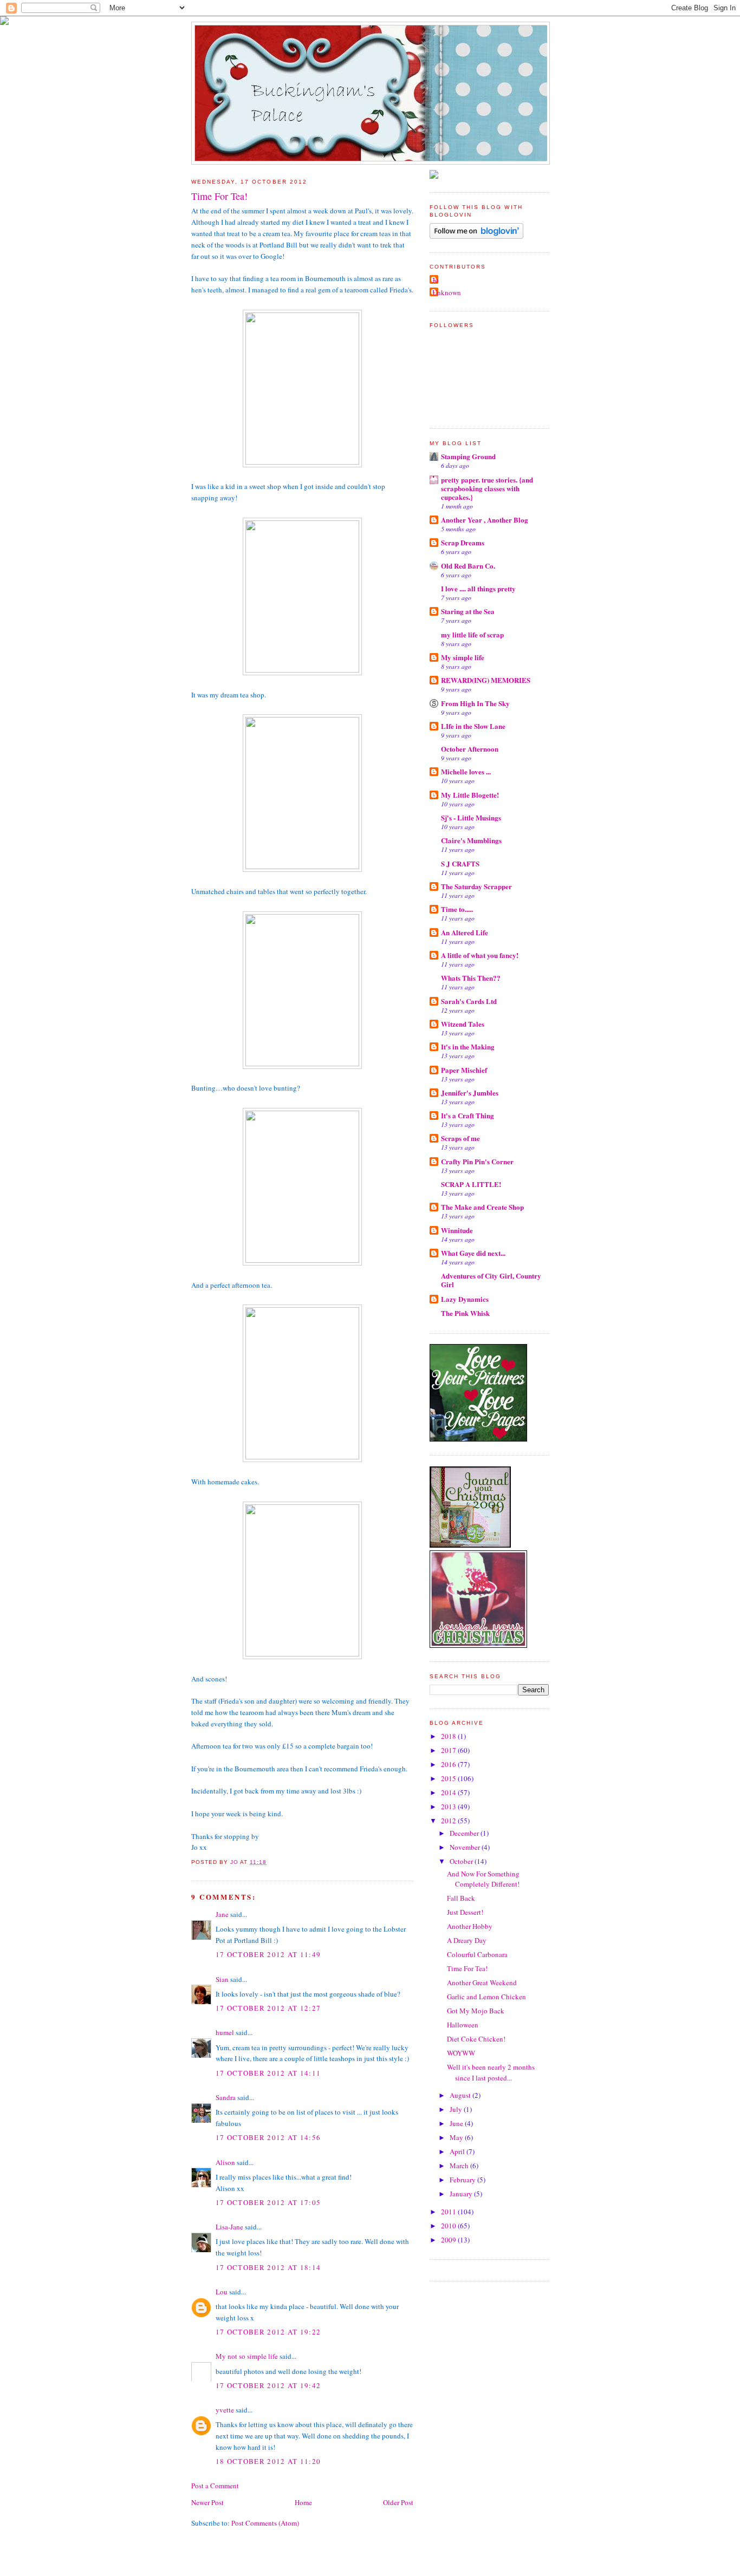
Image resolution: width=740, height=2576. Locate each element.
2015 (449, 1778)
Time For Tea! (467, 1968)
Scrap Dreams (463, 542)
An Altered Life (465, 932)
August (461, 2095)
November (466, 1847)
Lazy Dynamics (465, 1299)
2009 (449, 2240)
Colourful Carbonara (477, 1954)
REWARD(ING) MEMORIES (486, 680)
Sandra (226, 2097)
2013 (449, 1807)
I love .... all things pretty (478, 588)
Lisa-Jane (229, 2227)
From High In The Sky (475, 703)
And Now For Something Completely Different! (483, 1879)
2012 (449, 1821)
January (462, 2194)
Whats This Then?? (471, 978)
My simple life (463, 657)
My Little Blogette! (470, 795)
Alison (225, 2162)
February (463, 2180)
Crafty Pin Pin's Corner (477, 1161)
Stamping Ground (468, 456)
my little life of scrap (472, 634)
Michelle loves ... (466, 771)
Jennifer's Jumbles (470, 1093)
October (462, 1861)
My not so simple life (247, 2356)
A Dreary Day (467, 1940)
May (457, 2137)
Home (303, 2502)
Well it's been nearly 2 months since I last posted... (491, 2072)
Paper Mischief (464, 1070)
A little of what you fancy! (480, 955)
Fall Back (461, 1898)
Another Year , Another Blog (485, 520)
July (457, 2109)
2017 (449, 1750)
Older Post (398, 2502)
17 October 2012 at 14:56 (268, 2137)
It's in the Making (468, 1046)
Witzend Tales (463, 1024)
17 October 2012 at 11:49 (268, 1954)
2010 (449, 2226)
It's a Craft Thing (468, 1115)
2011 (449, 2212)
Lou (222, 2292)
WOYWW (461, 2053)
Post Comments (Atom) (265, 2523)
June (457, 2123)
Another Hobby (470, 1926)
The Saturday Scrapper (476, 886)
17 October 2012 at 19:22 (268, 2332)
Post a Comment (215, 2486)
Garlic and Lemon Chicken (486, 1997)
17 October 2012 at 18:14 (268, 2267)
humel (225, 2032)
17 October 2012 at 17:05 (268, 2202)
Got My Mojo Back (476, 2011)
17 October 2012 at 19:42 (268, 2385)
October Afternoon (470, 749)
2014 (449, 1792)
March (460, 2166)
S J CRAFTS (460, 863)
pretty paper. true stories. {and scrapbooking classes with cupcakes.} (487, 488)
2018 (449, 1736)
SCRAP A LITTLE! (471, 1184)
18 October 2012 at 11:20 (268, 2461)
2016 (449, 1764)
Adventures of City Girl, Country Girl (491, 1280)
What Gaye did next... (473, 1253)
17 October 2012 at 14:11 (268, 2073)
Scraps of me (460, 1138)
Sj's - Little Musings (471, 817)
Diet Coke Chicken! (476, 2039)
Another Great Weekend (482, 1982)
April (458, 2151)
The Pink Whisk (465, 1313)
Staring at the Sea (468, 611)
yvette (225, 2410)
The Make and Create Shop (482, 1207)
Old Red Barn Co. (468, 566)
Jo (436, 280)
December (465, 1833)
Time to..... (457, 909)
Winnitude (457, 1230)
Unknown (447, 292)
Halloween (463, 2025)
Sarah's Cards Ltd (469, 1001)
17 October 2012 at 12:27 (268, 2008)
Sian (222, 1979)
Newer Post (207, 2502)
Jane (222, 1914)
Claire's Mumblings (471, 840)
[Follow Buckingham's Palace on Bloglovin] (476, 236)
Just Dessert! (465, 1912)
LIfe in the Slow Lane (473, 726)
